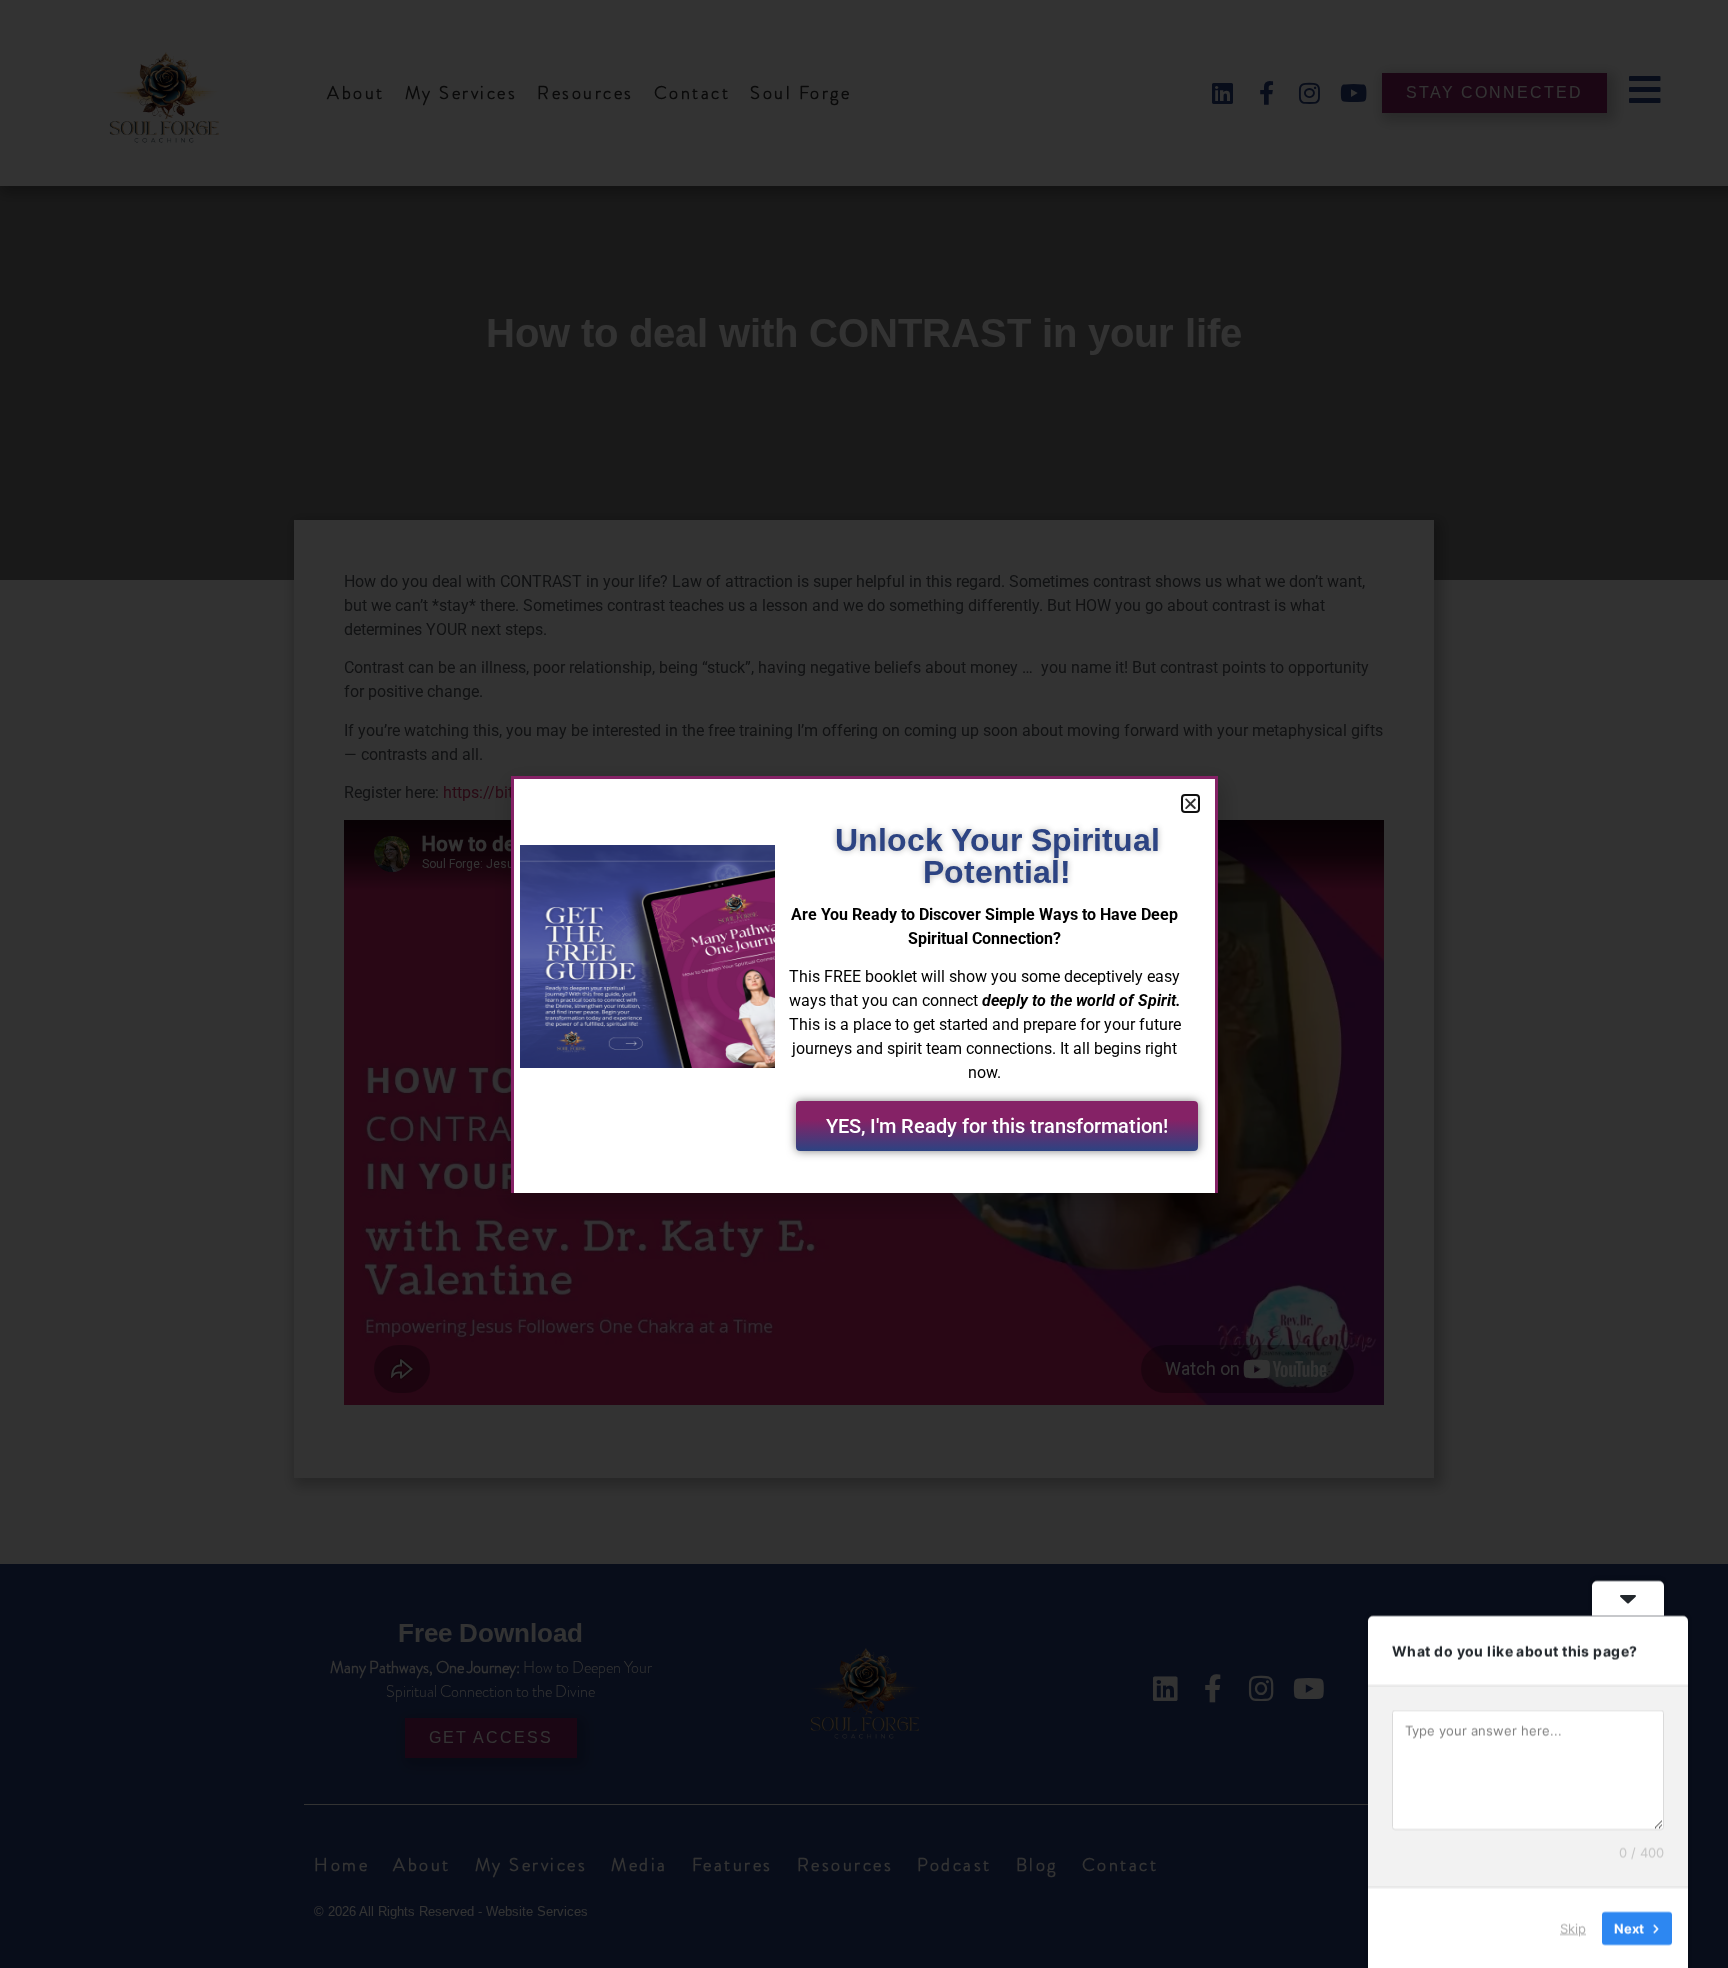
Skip (1573, 1927)
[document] (864, 984)
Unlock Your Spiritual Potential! (997, 856)
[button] (1190, 803)
